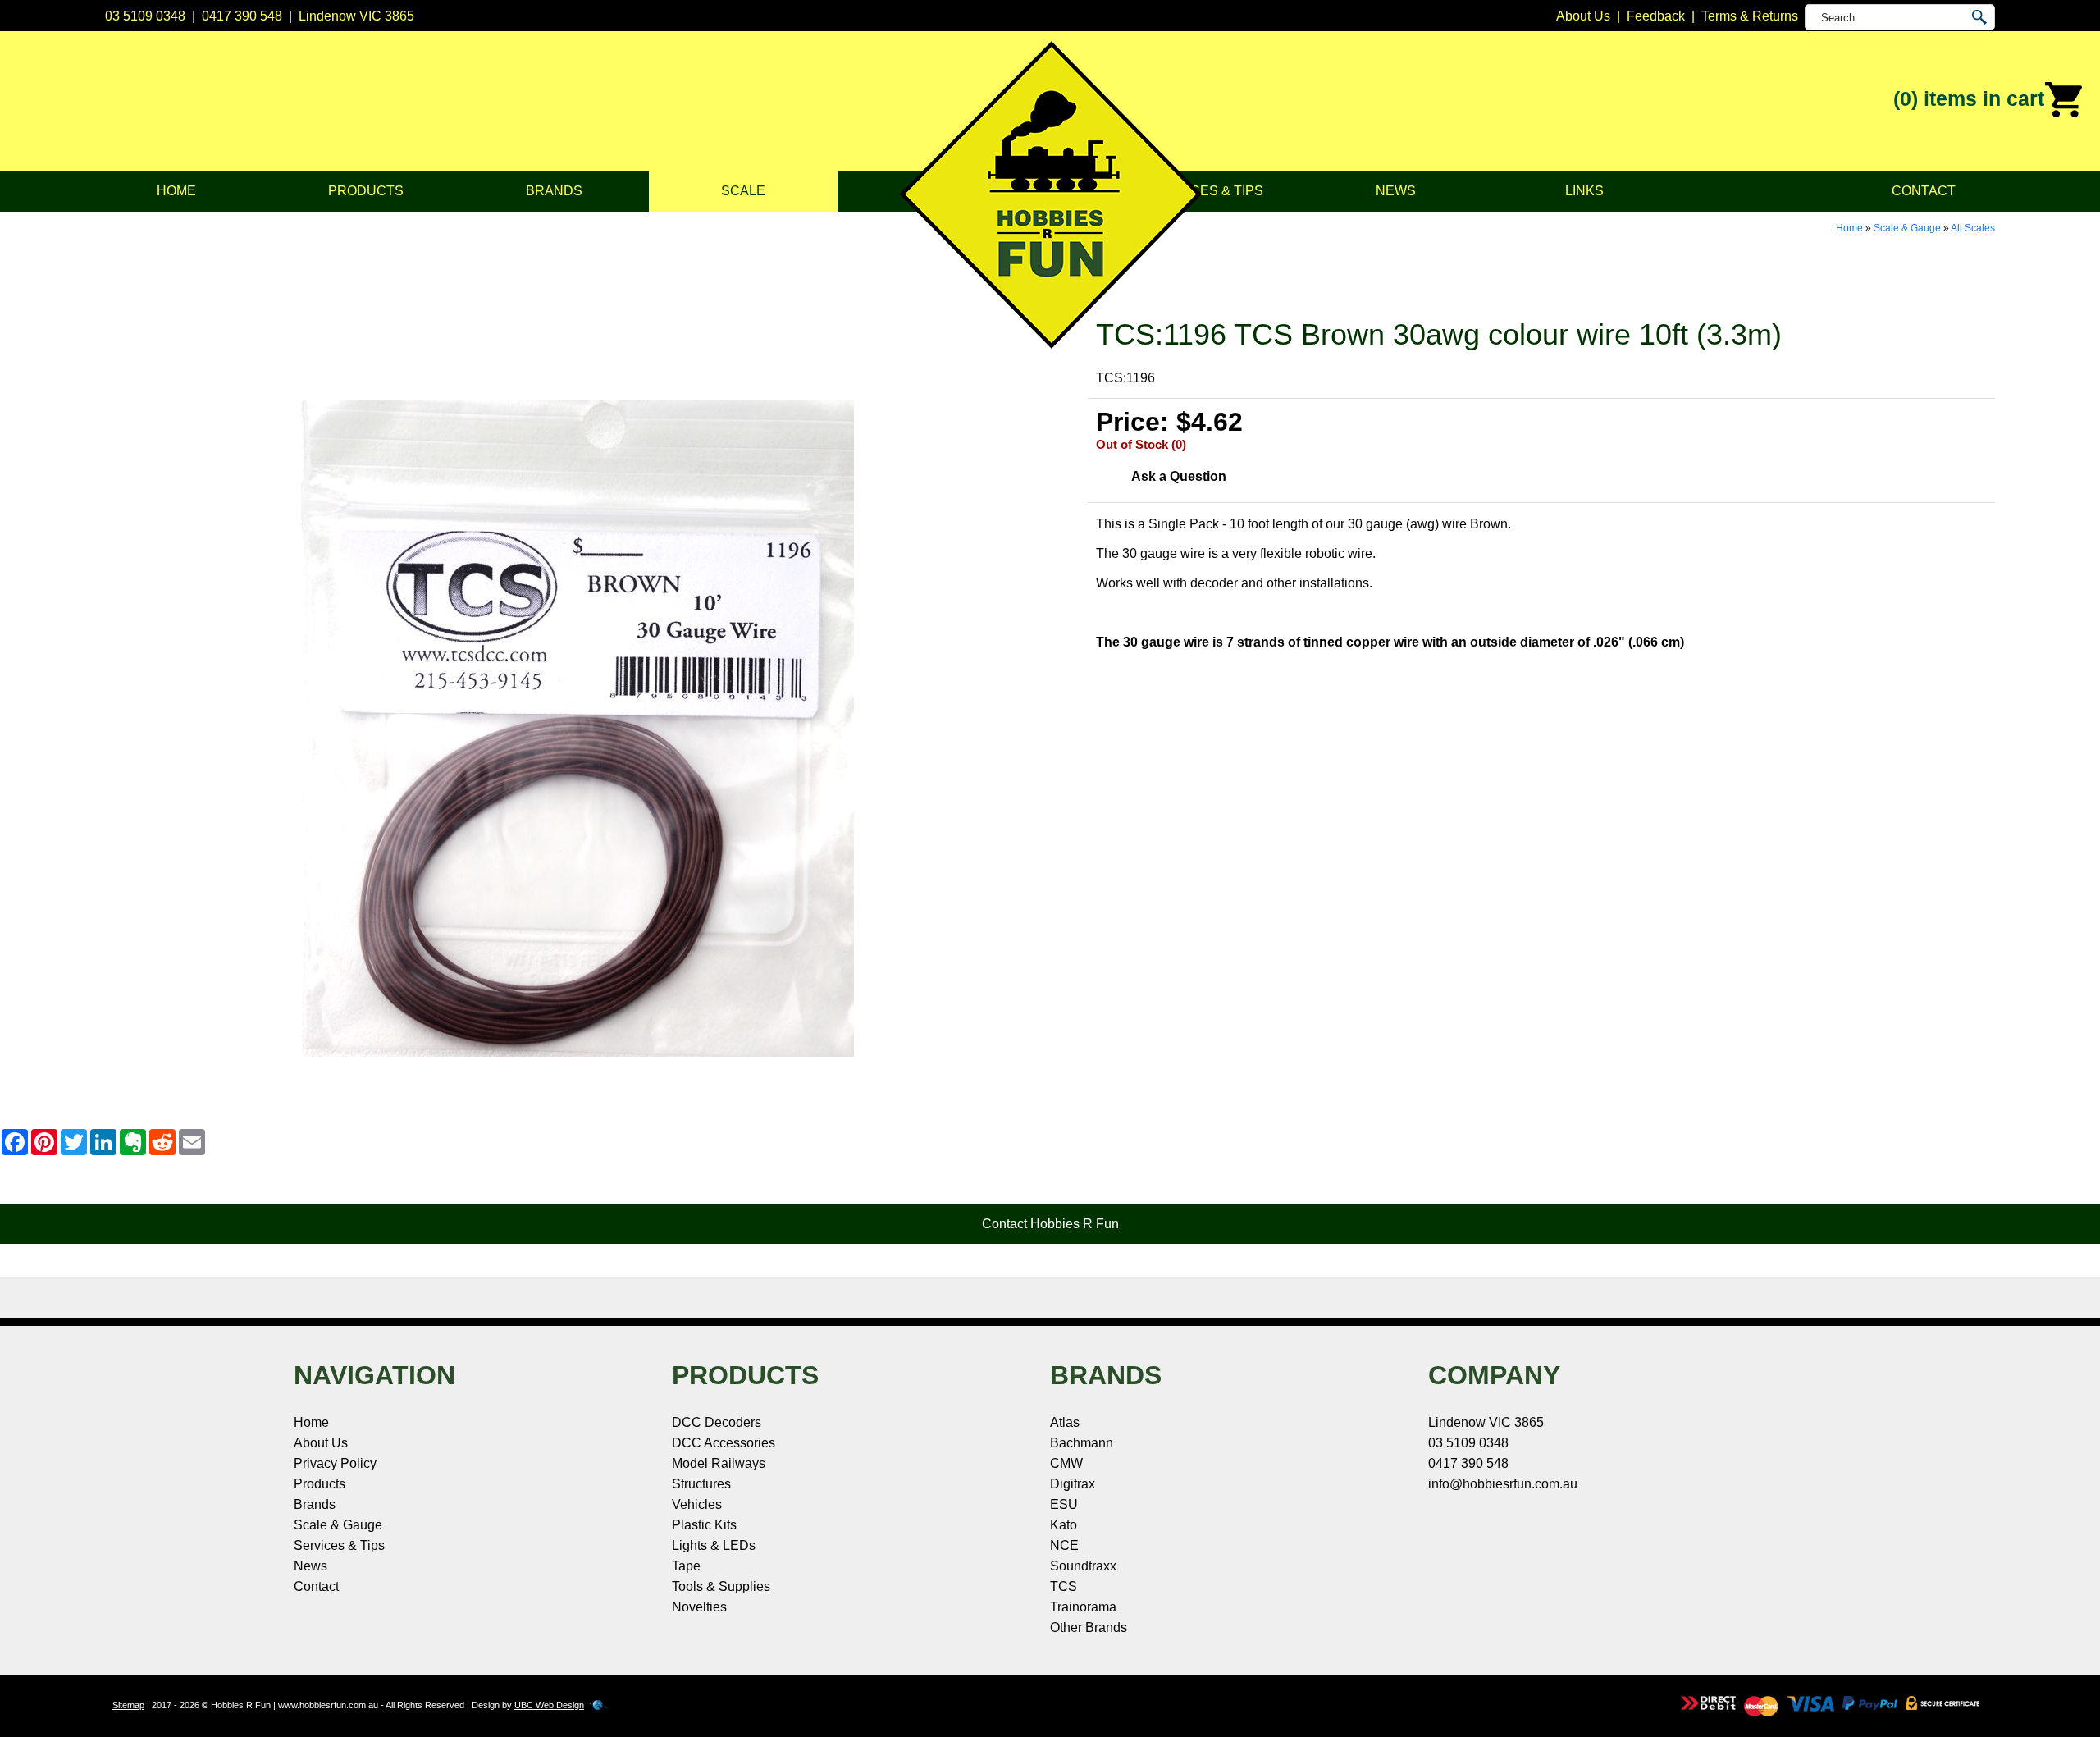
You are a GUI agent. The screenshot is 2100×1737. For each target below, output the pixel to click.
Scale (743, 191)
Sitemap (128, 1705)
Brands (554, 191)
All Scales (1973, 228)
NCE (1064, 1545)
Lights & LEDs (714, 1545)
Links (1584, 191)
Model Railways (719, 1463)
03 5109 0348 (145, 16)
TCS (1064, 1586)
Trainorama (1083, 1607)
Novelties (699, 1607)
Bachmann (1082, 1443)
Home (176, 191)
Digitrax (1073, 1484)
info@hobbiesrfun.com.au (1503, 1484)
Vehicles (697, 1504)
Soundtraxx (1083, 1566)
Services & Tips (1207, 191)
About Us (321, 1443)
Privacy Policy (335, 1463)
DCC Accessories (724, 1443)
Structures (701, 1484)
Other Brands (1089, 1627)
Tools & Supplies (721, 1586)
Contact (1924, 191)
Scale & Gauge (1907, 228)
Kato (1064, 1525)
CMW (1066, 1463)
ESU (1064, 1504)
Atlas (1065, 1422)
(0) (1969, 98)
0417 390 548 (242, 16)
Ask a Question (1179, 476)
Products (366, 191)
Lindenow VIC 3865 (356, 16)
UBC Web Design (549, 1705)
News (1396, 191)
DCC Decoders (717, 1422)
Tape (686, 1566)
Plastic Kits (704, 1525)
